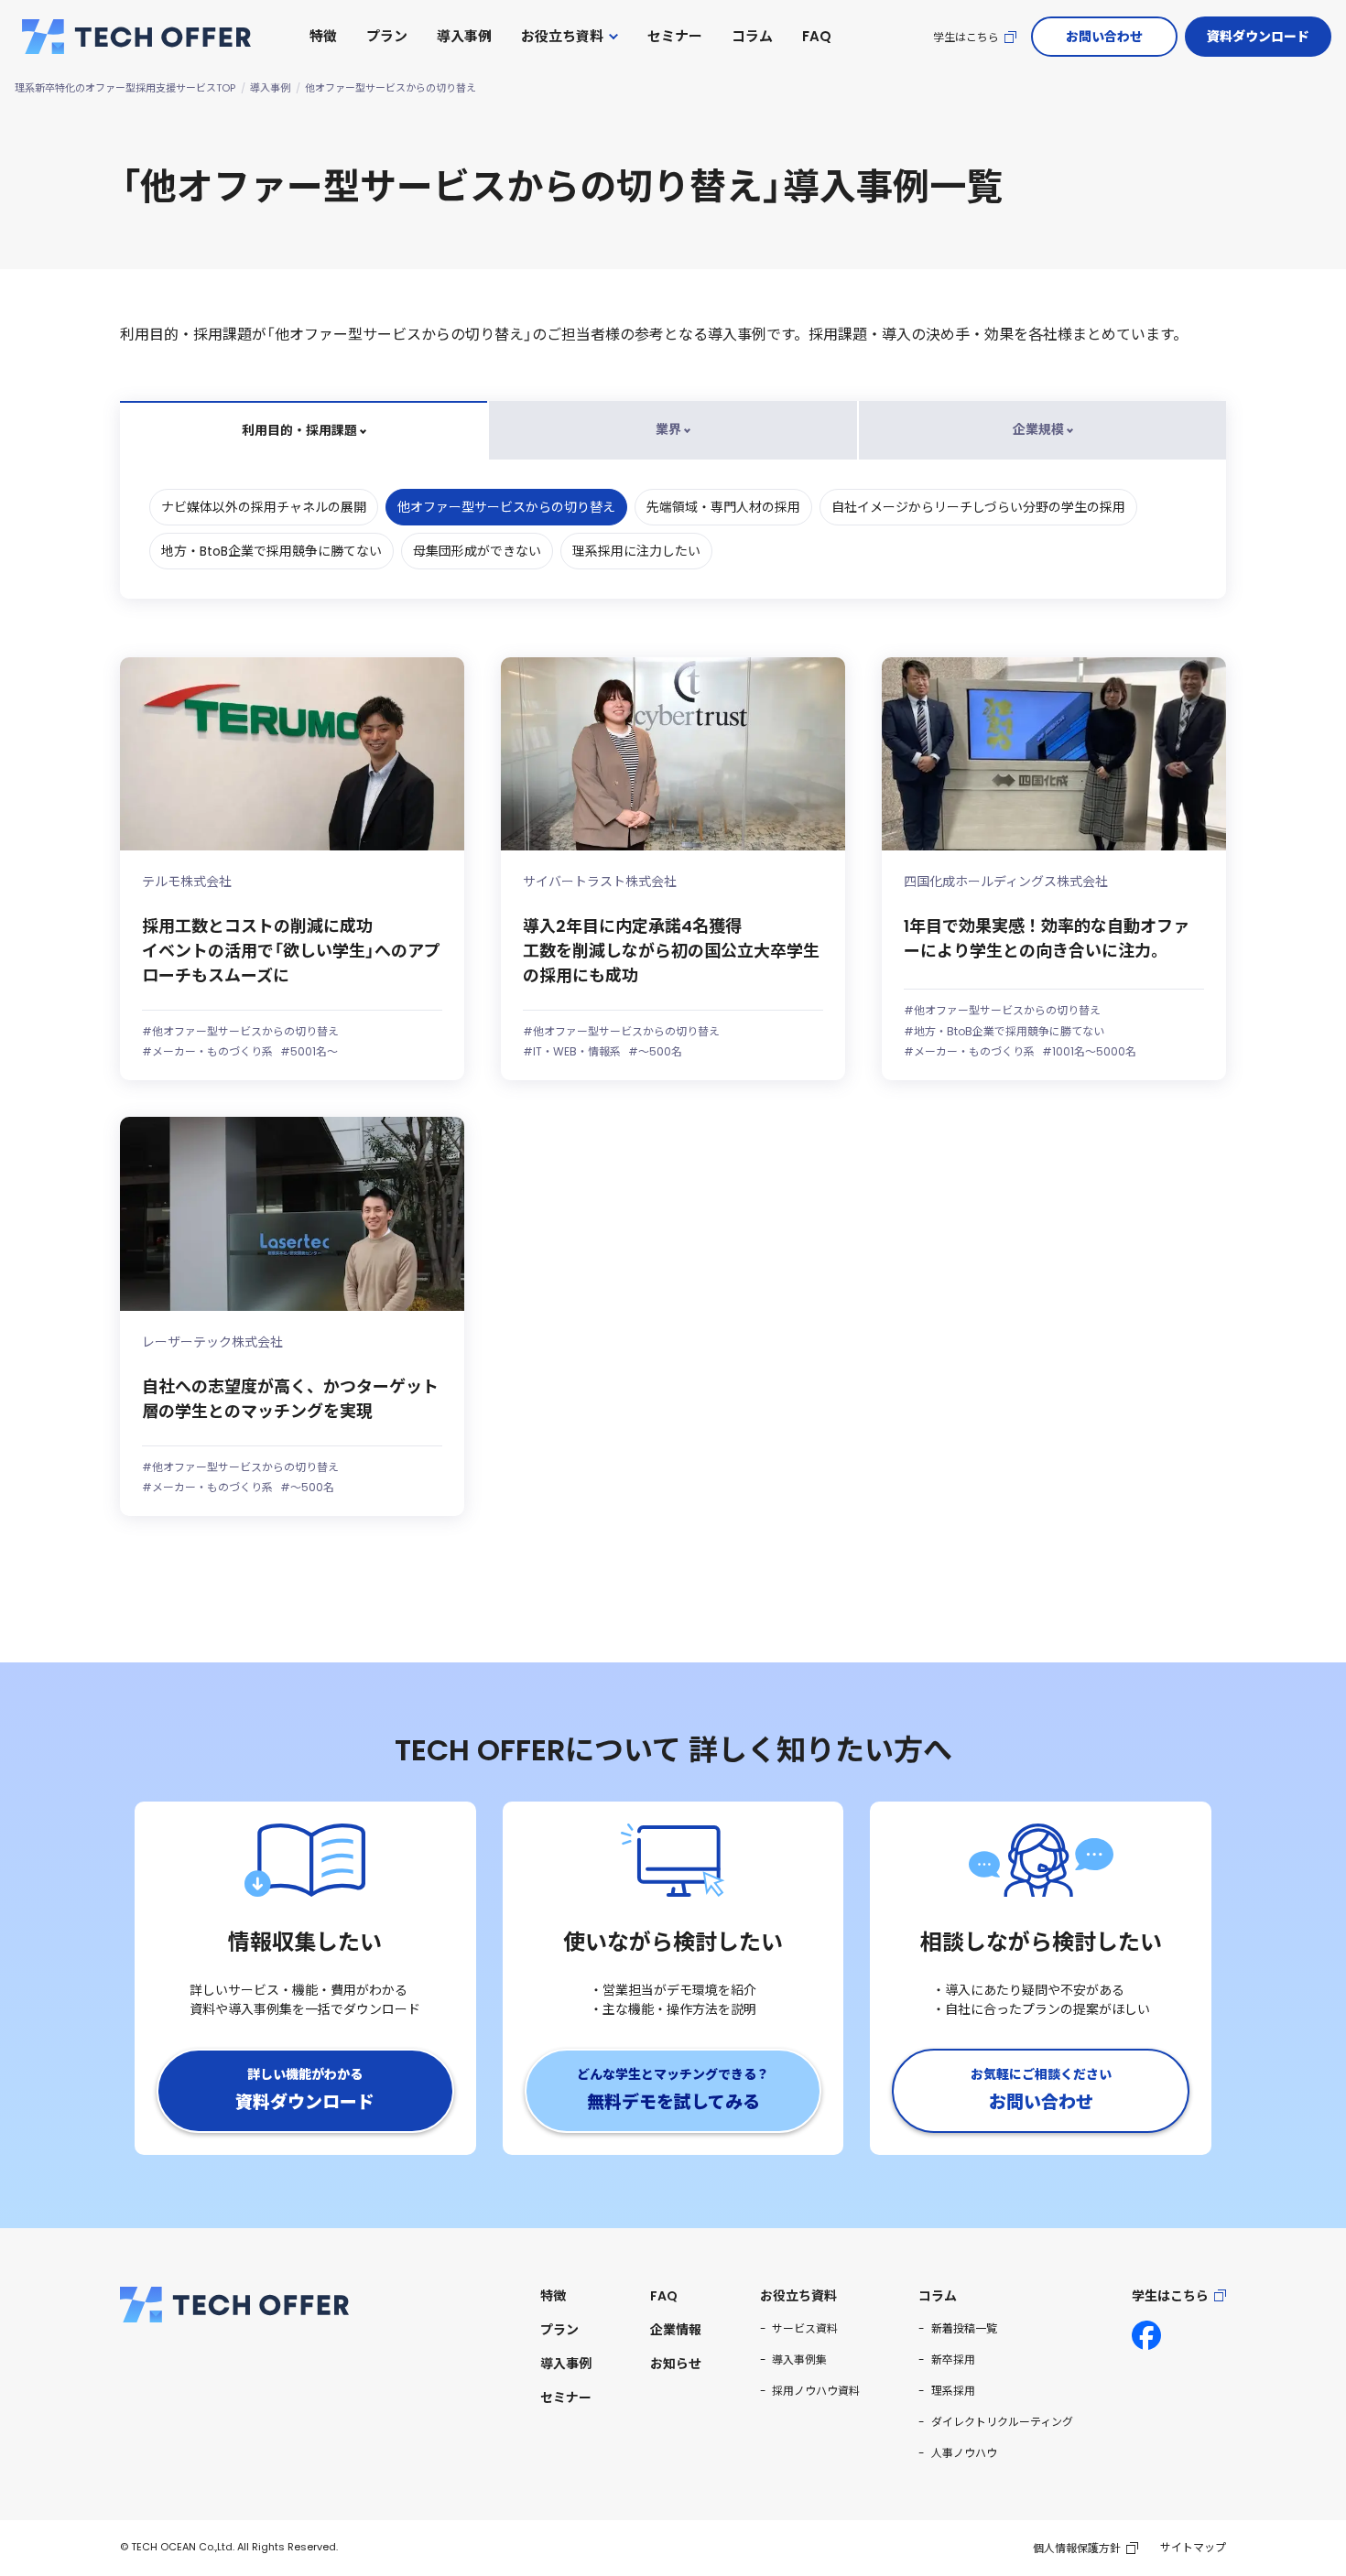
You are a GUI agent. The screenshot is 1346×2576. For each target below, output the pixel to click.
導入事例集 (799, 2360)
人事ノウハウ (964, 2453)
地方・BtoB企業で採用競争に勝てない (271, 551)
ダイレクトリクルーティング (1002, 2422)
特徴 (323, 36)
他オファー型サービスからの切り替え (506, 507)
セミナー (675, 36)
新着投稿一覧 (964, 2328)
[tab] (304, 430)
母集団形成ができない (477, 551)
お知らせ (676, 2364)
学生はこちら (966, 37)
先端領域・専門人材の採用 (723, 507)
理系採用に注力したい (636, 551)
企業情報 (676, 2330)
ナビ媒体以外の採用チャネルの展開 (264, 507)
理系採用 (953, 2391)
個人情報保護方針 (1077, 2548)
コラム (752, 36)
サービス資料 (805, 2328)
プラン (387, 36)
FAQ (817, 36)
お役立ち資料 (562, 36)
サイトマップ (1193, 2548)
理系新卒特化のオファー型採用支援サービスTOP (125, 88)
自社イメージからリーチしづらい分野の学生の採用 (978, 507)
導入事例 (464, 36)
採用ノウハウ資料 (816, 2391)
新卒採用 (953, 2360)
